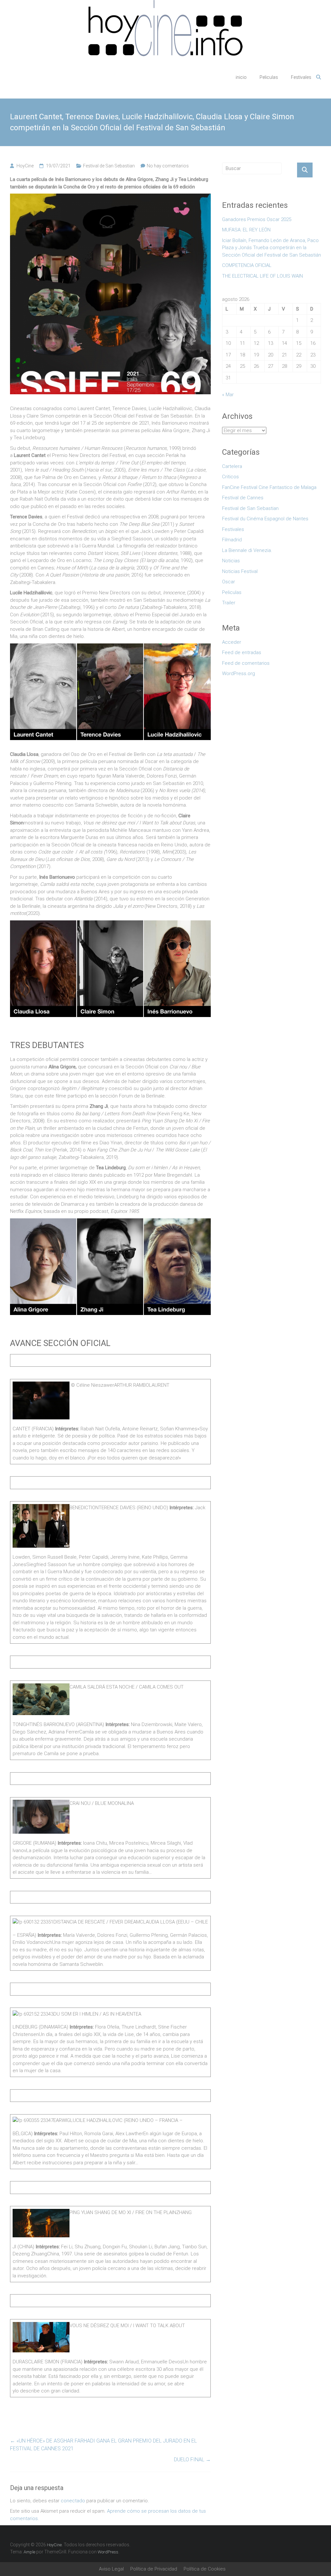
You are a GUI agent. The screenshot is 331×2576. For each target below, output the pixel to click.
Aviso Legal (111, 2569)
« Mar (228, 395)
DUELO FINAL (192, 2459)
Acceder (232, 642)
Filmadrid (232, 540)
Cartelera (232, 466)
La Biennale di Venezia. (247, 550)
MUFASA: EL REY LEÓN (248, 230)
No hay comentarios (168, 166)
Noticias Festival (240, 571)
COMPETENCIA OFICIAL (247, 265)
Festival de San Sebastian (109, 166)
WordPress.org (239, 673)
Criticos (230, 477)
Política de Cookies (205, 2569)
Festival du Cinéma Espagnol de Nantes (265, 519)
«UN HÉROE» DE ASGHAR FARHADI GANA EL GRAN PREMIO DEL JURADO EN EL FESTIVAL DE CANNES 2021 (103, 2445)
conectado (73, 2501)
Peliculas (269, 77)
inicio (241, 77)
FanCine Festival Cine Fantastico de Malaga (269, 487)
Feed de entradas (242, 652)
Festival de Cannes (243, 498)
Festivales (301, 77)
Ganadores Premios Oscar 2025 (257, 219)
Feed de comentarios (246, 663)
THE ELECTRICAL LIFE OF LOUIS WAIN (262, 276)
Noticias (231, 561)
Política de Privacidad (154, 2569)
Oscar (229, 582)
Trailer (229, 603)
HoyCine (25, 166)
